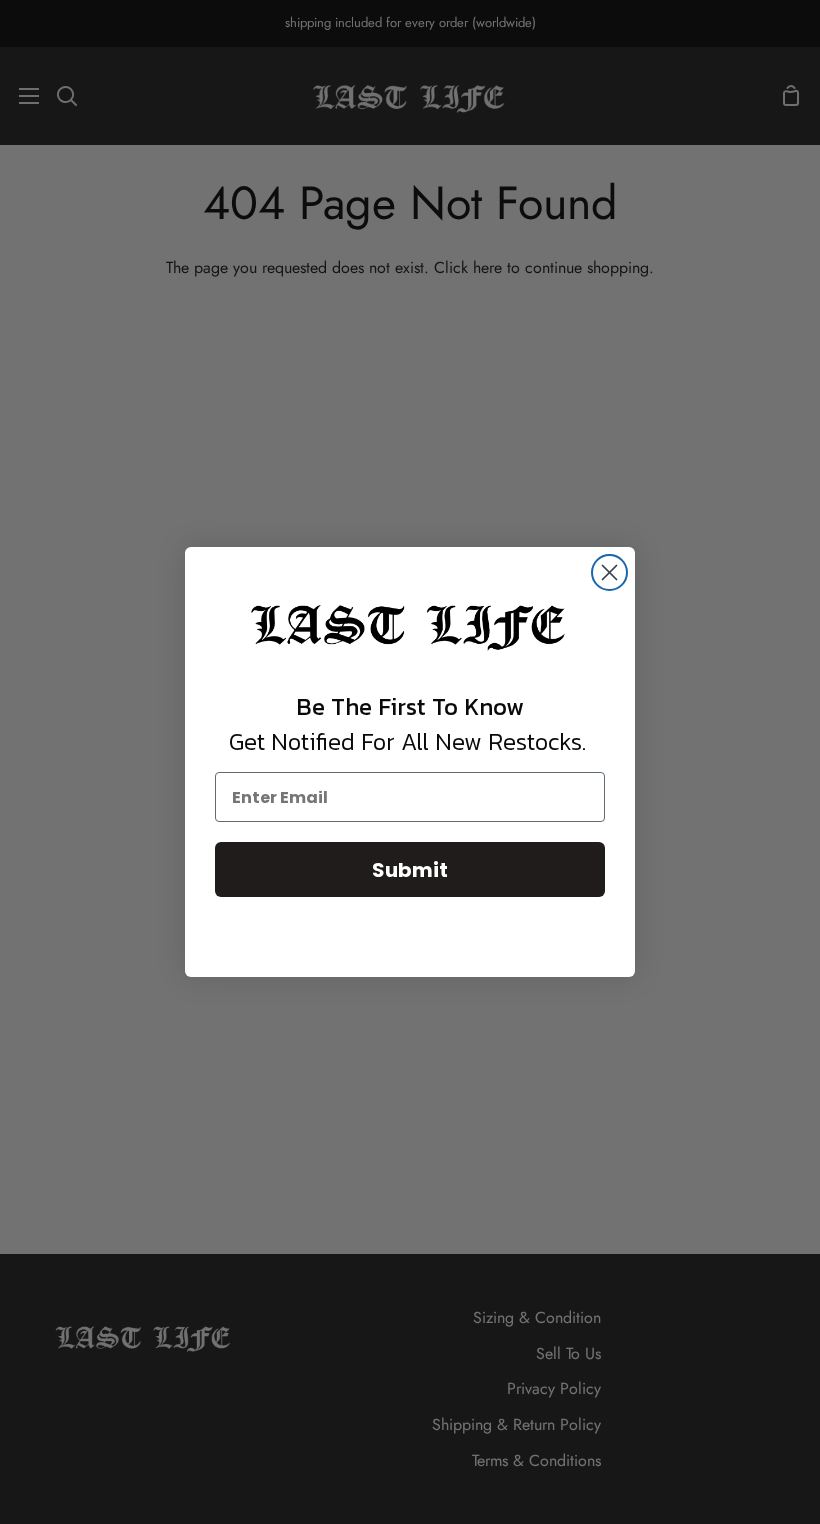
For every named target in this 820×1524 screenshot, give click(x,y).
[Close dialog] (609, 572)
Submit (410, 870)
